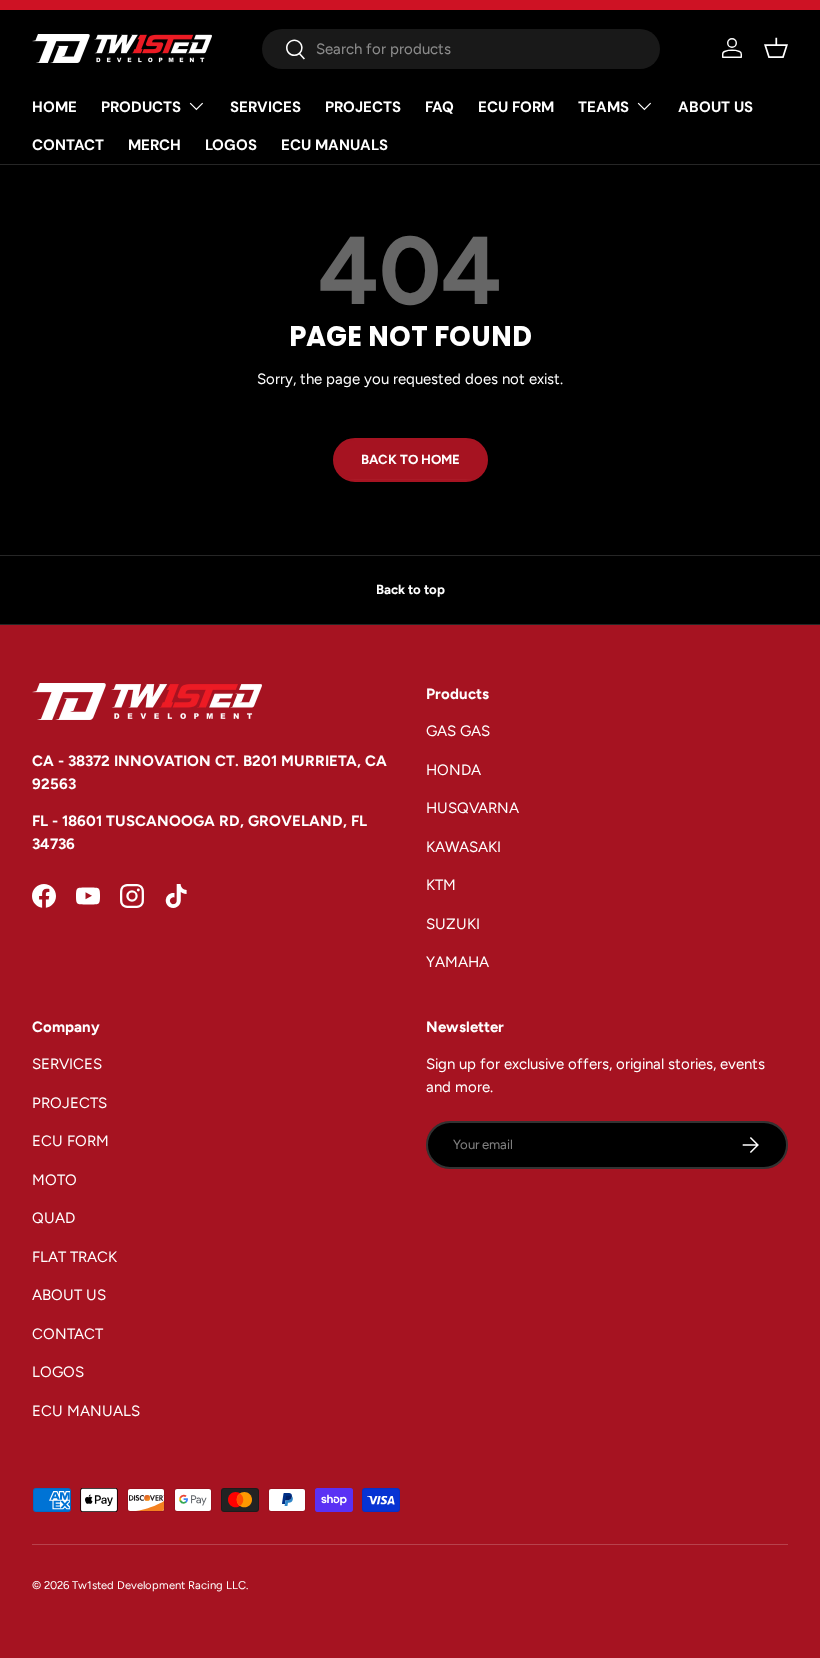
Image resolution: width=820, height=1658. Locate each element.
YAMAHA (457, 962)
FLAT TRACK (74, 1257)
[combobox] (461, 49)
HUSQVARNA (472, 808)
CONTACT (68, 145)
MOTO (54, 1180)
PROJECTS (363, 107)
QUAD (53, 1218)
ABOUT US (715, 107)
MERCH (154, 145)
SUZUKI (453, 924)
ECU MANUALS (334, 145)
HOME (54, 107)
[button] (776, 48)
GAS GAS (458, 731)
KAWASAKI (463, 847)
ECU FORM (516, 107)
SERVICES (265, 107)
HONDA (453, 770)
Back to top (410, 589)
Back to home (410, 459)
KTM (441, 885)
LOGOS (231, 145)
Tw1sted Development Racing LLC (159, 1585)
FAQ (439, 107)
